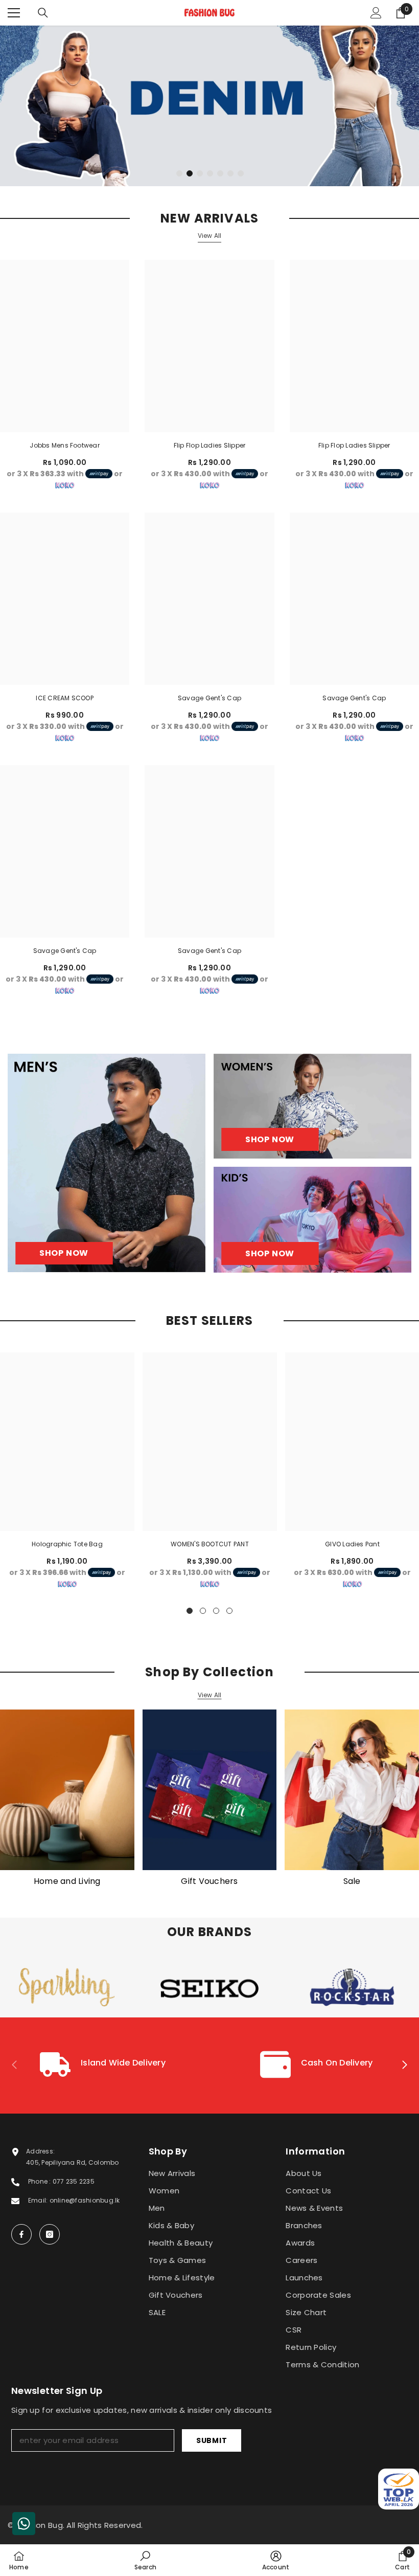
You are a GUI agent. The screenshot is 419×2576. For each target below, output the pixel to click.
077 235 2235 (74, 2181)
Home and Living (67, 1881)
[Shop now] (312, 1106)
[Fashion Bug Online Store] (67, 1790)
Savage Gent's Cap (209, 698)
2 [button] (190, 173)
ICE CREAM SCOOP (65, 698)
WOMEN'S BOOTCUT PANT (210, 1544)
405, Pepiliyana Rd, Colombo (72, 2162)
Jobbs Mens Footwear (65, 445)
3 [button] (200, 173)
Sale (352, 1881)
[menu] (14, 13)
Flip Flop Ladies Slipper (210, 445)
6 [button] (230, 173)
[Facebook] (21, 2234)
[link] (103, 2066)
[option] (209, 106)
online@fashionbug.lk (85, 2200)
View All (210, 236)
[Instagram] (50, 2234)
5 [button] (220, 173)
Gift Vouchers (209, 1881)
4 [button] (210, 173)
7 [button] (241, 173)
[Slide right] (404, 2066)
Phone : (40, 2181)
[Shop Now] (107, 1163)
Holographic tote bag (67, 1544)
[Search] (43, 13)
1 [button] (179, 173)
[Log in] (376, 13)
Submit (212, 2440)
